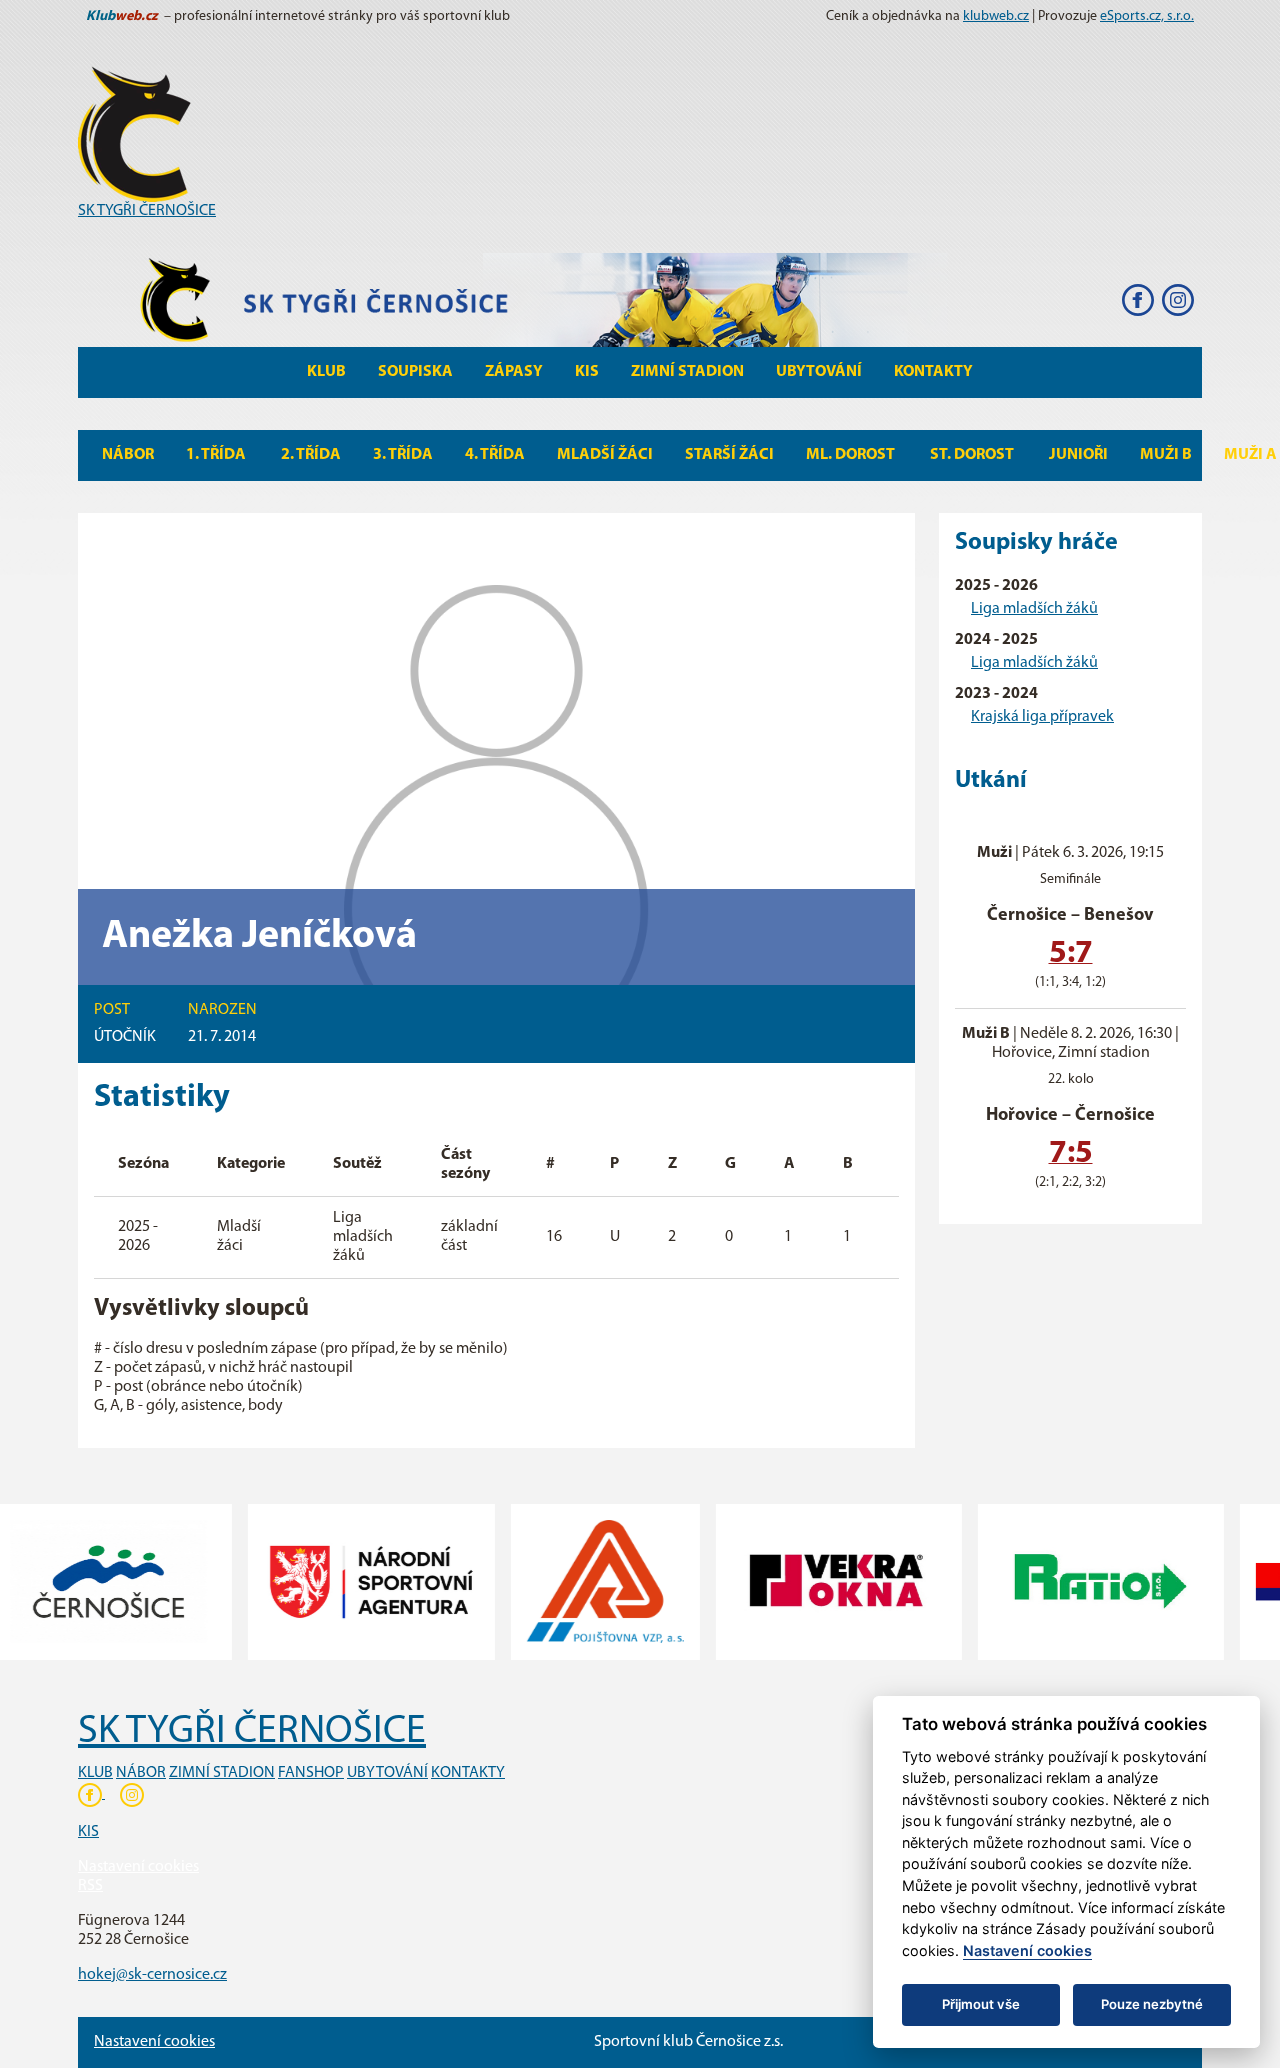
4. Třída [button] (495, 455)
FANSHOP (311, 1773)
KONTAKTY (468, 1773)
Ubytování (819, 372)
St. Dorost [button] (973, 455)
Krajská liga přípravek (1042, 717)
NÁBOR (141, 1773)
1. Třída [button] (217, 455)
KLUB (95, 1773)
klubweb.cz (996, 16)
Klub (326, 372)
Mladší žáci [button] (605, 455)
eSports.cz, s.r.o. (1147, 16)
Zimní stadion (687, 372)
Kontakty (933, 372)
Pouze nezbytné (1152, 2004)
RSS (90, 1886)
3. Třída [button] (403, 455)
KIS (587, 372)
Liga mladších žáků (1034, 609)
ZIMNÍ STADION (222, 1773)
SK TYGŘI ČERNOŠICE (147, 211)
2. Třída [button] (311, 455)
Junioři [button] (1078, 455)
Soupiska (415, 372)
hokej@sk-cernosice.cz (152, 1975)
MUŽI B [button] (1166, 455)
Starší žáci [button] (729, 455)
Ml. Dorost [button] (852, 455)
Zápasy (514, 372)
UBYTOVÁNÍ (387, 1773)
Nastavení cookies (138, 1867)
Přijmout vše (981, 2004)
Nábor (128, 455)
